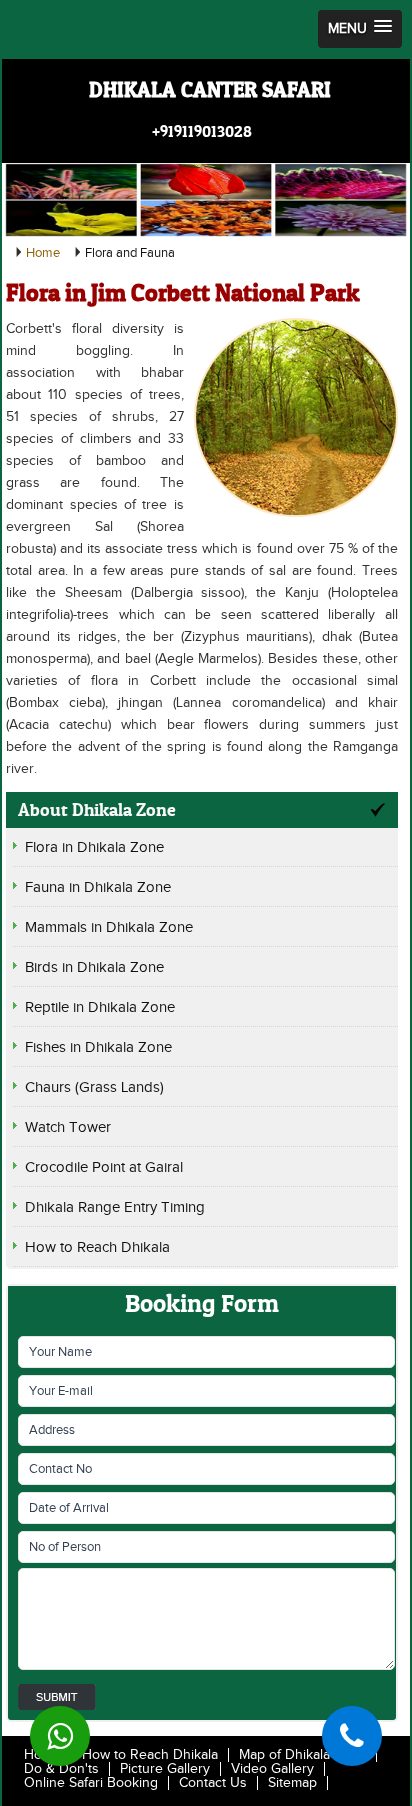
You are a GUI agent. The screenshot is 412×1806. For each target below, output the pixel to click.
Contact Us (213, 1783)
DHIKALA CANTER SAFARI (210, 90)
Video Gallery (272, 1769)
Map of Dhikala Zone (302, 1755)
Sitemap (292, 1783)
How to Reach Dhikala (97, 1247)
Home (43, 253)
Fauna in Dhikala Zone (98, 887)
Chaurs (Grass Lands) (94, 1087)
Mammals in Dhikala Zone (109, 927)
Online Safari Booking (91, 1783)
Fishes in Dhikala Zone (98, 1047)
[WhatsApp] (60, 1736)
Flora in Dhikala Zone (94, 847)
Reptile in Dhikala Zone (100, 1007)
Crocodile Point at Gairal (104, 1167)
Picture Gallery (165, 1769)
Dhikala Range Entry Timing (115, 1207)
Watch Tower (68, 1127)
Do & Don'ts (61, 1769)
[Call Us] (352, 1736)
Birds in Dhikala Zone (94, 967)
